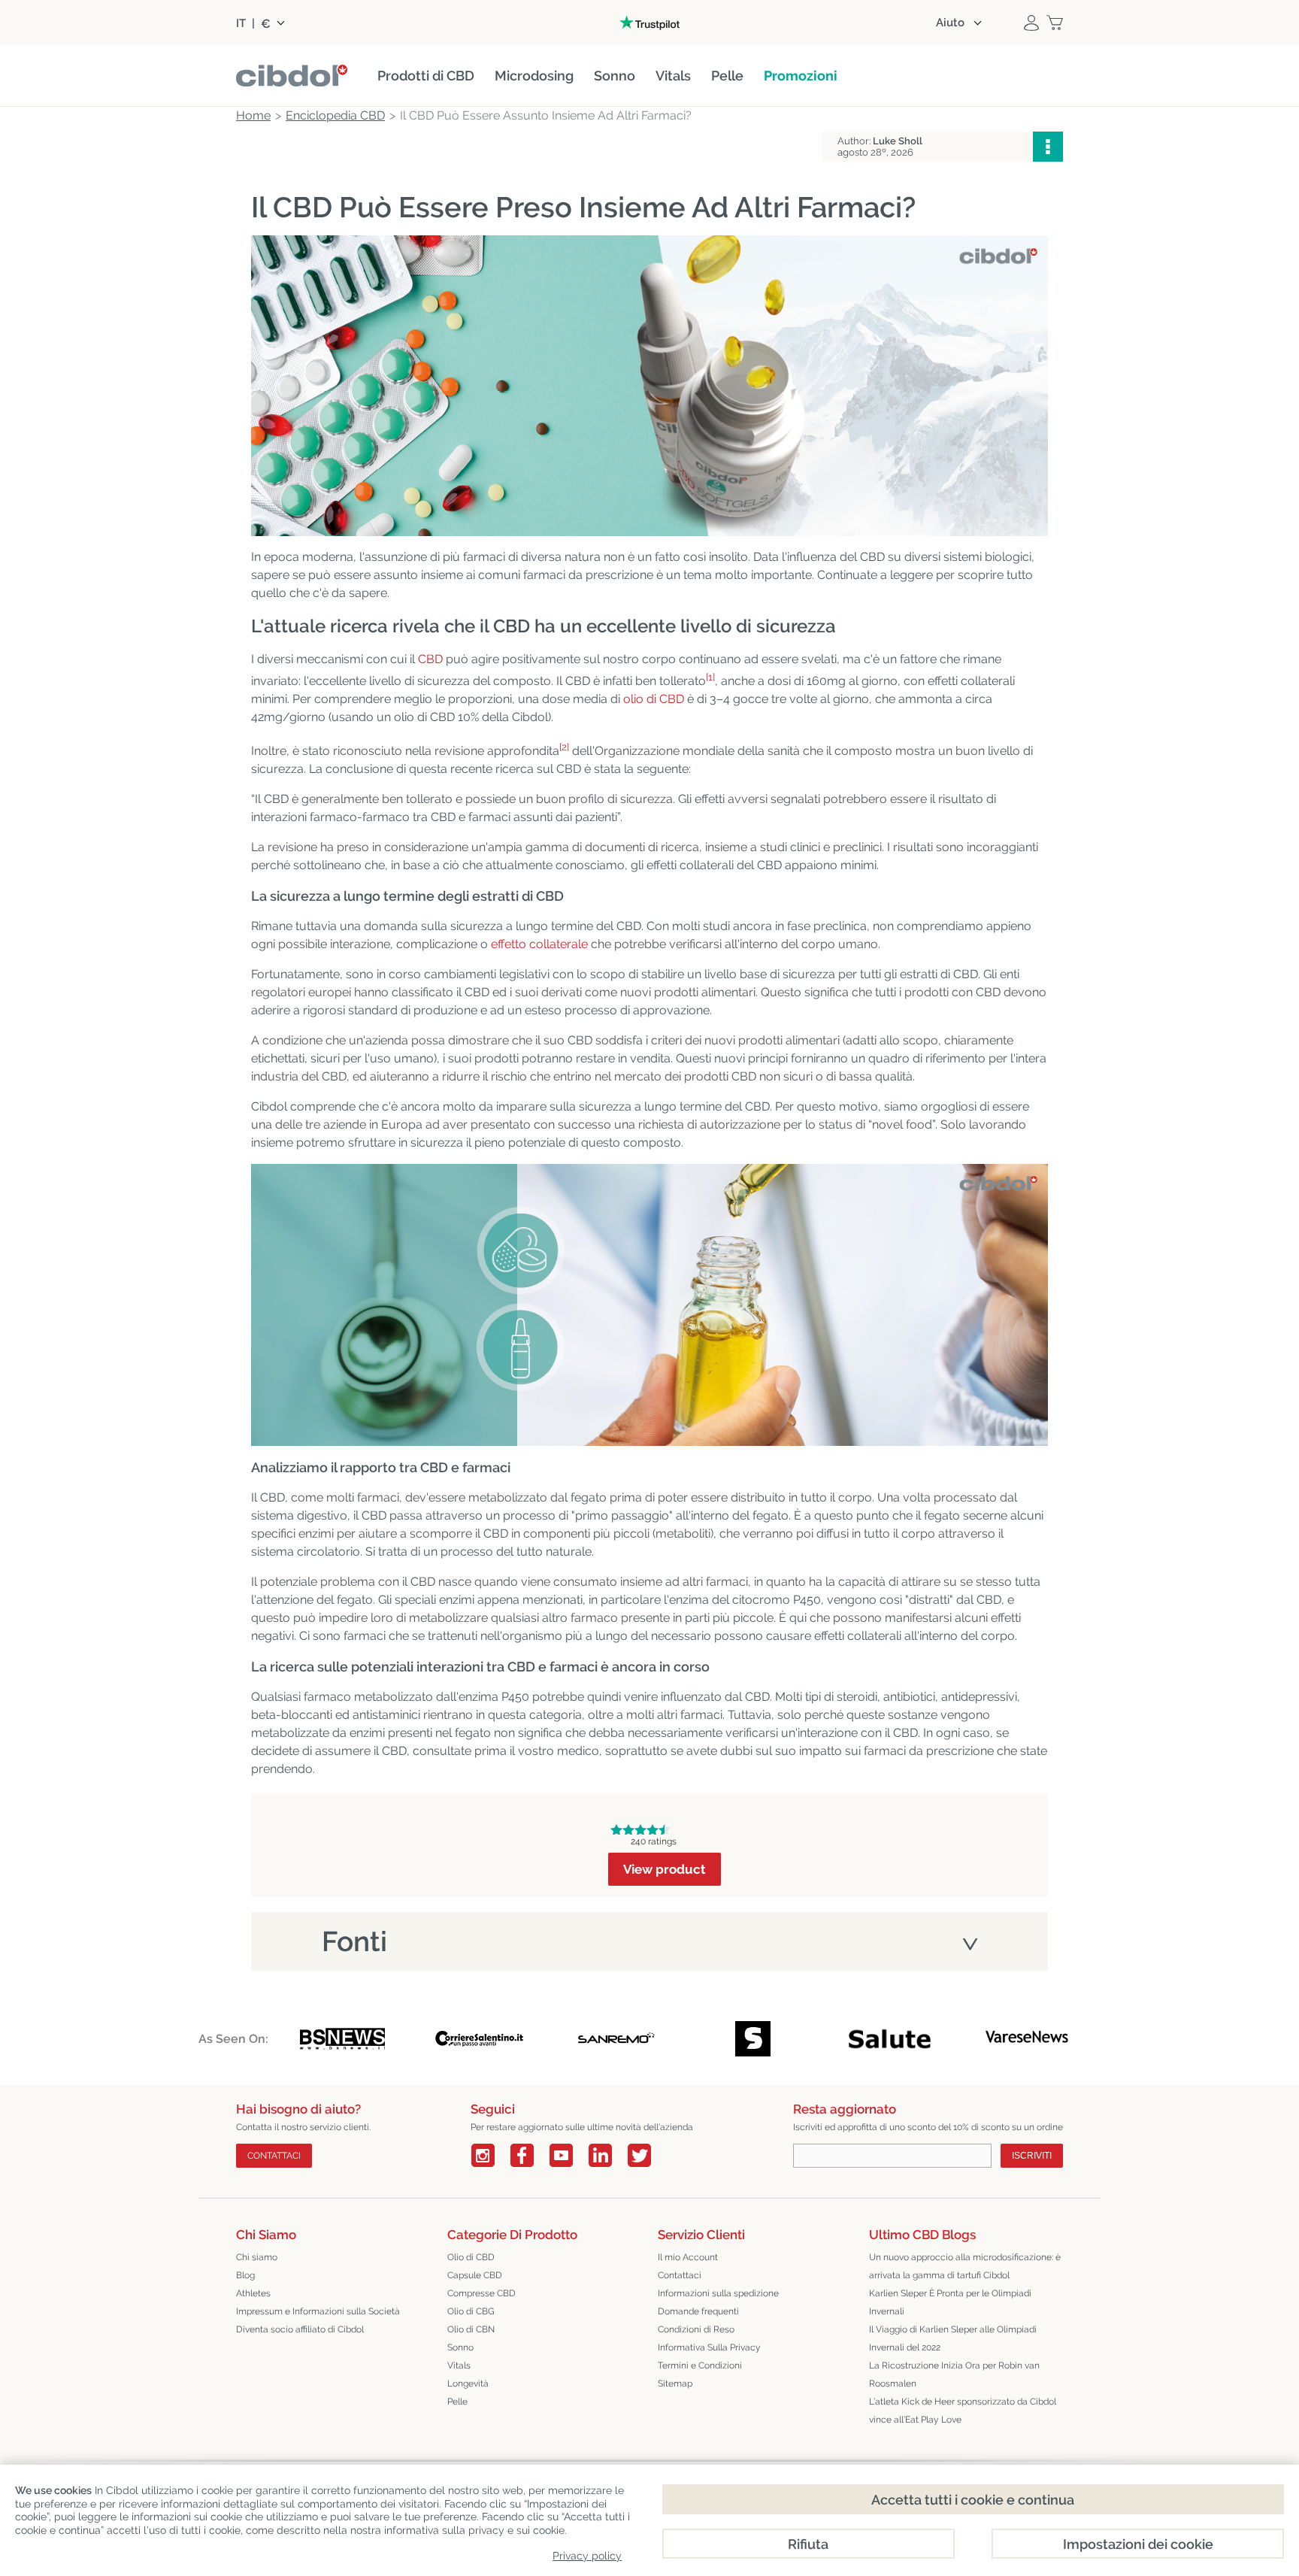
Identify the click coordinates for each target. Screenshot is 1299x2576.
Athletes (253, 2293)
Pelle (457, 2402)
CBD (430, 659)
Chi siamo (257, 2257)
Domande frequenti (698, 2311)
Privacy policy (587, 2556)
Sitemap (675, 2384)
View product (665, 1869)
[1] (710, 677)
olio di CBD (654, 699)
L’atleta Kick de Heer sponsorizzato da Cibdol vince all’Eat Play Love (963, 2411)
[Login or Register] (1031, 23)
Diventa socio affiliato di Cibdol (300, 2329)
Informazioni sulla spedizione (718, 2293)
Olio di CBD (471, 2257)
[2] (564, 747)
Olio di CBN (471, 2329)
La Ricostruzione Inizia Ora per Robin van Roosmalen (954, 2374)
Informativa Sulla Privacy (709, 2347)
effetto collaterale (539, 944)
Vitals (459, 2365)
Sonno (460, 2347)
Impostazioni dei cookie (1138, 2544)
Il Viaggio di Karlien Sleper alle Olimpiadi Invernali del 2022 (953, 2338)
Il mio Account (688, 2257)
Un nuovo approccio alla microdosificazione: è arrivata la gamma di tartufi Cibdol (965, 2266)
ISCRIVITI (1032, 2156)
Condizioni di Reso (696, 2329)
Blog (245, 2275)
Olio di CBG (471, 2311)
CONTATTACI (274, 2156)
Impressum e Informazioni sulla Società (318, 2311)
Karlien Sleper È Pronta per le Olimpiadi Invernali (950, 2302)
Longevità (468, 2384)
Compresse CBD (481, 2293)
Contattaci (680, 2275)
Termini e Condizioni (700, 2365)
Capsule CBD (475, 2275)
